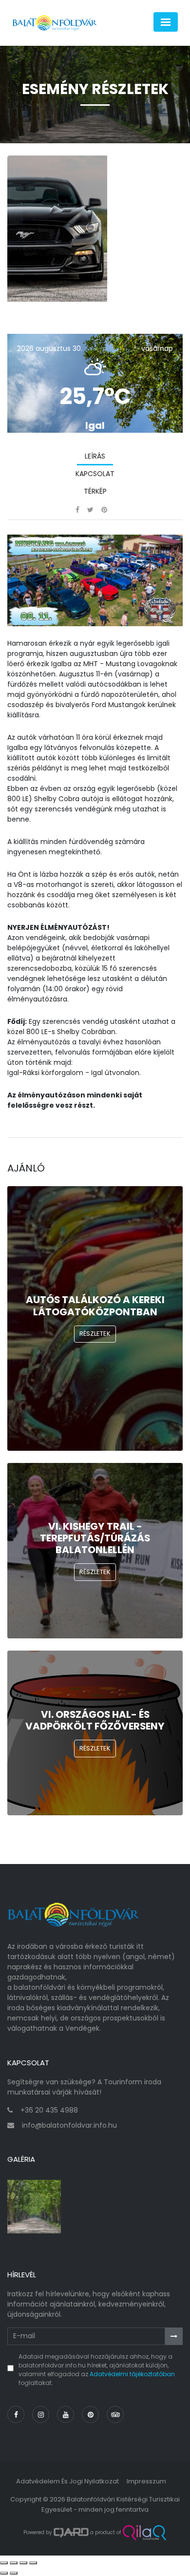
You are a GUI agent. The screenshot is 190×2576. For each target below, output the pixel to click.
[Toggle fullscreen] (23, 2563)
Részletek (95, 1334)
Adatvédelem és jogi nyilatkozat (67, 2481)
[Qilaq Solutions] (144, 2533)
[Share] (14, 2563)
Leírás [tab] (95, 456)
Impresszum (146, 2481)
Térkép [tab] (95, 491)
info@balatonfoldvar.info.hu (69, 2125)
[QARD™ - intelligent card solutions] (71, 2533)
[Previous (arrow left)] (4, 2573)
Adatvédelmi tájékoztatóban (132, 2374)
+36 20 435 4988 (49, 2110)
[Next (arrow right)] (14, 2573)
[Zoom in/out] (33, 2563)
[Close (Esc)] (4, 2563)
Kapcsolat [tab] (95, 474)
